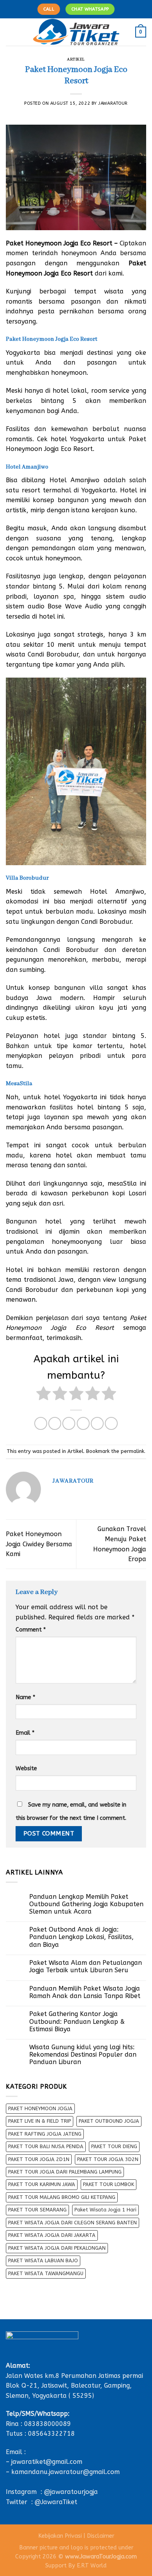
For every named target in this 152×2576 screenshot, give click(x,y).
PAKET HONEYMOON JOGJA (40, 2108)
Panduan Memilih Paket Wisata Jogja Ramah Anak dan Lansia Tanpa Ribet (85, 1992)
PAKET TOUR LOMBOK (109, 2184)
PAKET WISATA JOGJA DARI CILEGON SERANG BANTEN (72, 2223)
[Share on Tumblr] (111, 1423)
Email (25, 1733)
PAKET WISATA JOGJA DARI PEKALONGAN (57, 2248)
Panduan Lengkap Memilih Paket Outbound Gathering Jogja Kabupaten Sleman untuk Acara (86, 1904)
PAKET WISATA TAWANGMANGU (46, 2273)
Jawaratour (113, 103)
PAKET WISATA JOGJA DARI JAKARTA (52, 2235)
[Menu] (11, 32)
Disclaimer (101, 2536)
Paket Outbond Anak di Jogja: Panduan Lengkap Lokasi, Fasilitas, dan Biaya (81, 1937)
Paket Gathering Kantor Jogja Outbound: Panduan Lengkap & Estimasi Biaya (77, 2021)
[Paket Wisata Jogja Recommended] (76, 32)
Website (26, 1768)
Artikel (76, 60)
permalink (133, 1451)
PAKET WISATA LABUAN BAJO (43, 2260)
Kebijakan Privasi (60, 2536)
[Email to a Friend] (83, 1423)
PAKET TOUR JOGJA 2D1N (39, 2159)
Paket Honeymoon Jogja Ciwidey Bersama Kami (39, 1544)
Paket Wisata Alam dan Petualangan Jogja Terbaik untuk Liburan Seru (86, 1966)
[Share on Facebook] (55, 1423)
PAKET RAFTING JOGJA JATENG (45, 2134)
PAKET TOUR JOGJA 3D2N (108, 2159)
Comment (31, 1630)
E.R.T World (92, 2566)
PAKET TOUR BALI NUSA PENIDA (46, 2146)
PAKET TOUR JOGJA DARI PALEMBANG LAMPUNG (65, 2172)
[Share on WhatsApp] (41, 1423)
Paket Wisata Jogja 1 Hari (105, 2210)
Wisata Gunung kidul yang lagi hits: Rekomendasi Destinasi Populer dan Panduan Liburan (83, 2055)
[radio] (43, 1395)
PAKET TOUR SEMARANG (37, 2210)
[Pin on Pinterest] (97, 1423)
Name (25, 1697)
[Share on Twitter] (69, 1423)
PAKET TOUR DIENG (114, 2146)
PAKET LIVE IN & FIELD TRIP (40, 2121)
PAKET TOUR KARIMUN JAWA (42, 2184)
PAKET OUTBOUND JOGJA (109, 2121)
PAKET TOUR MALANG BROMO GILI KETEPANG (62, 2197)
